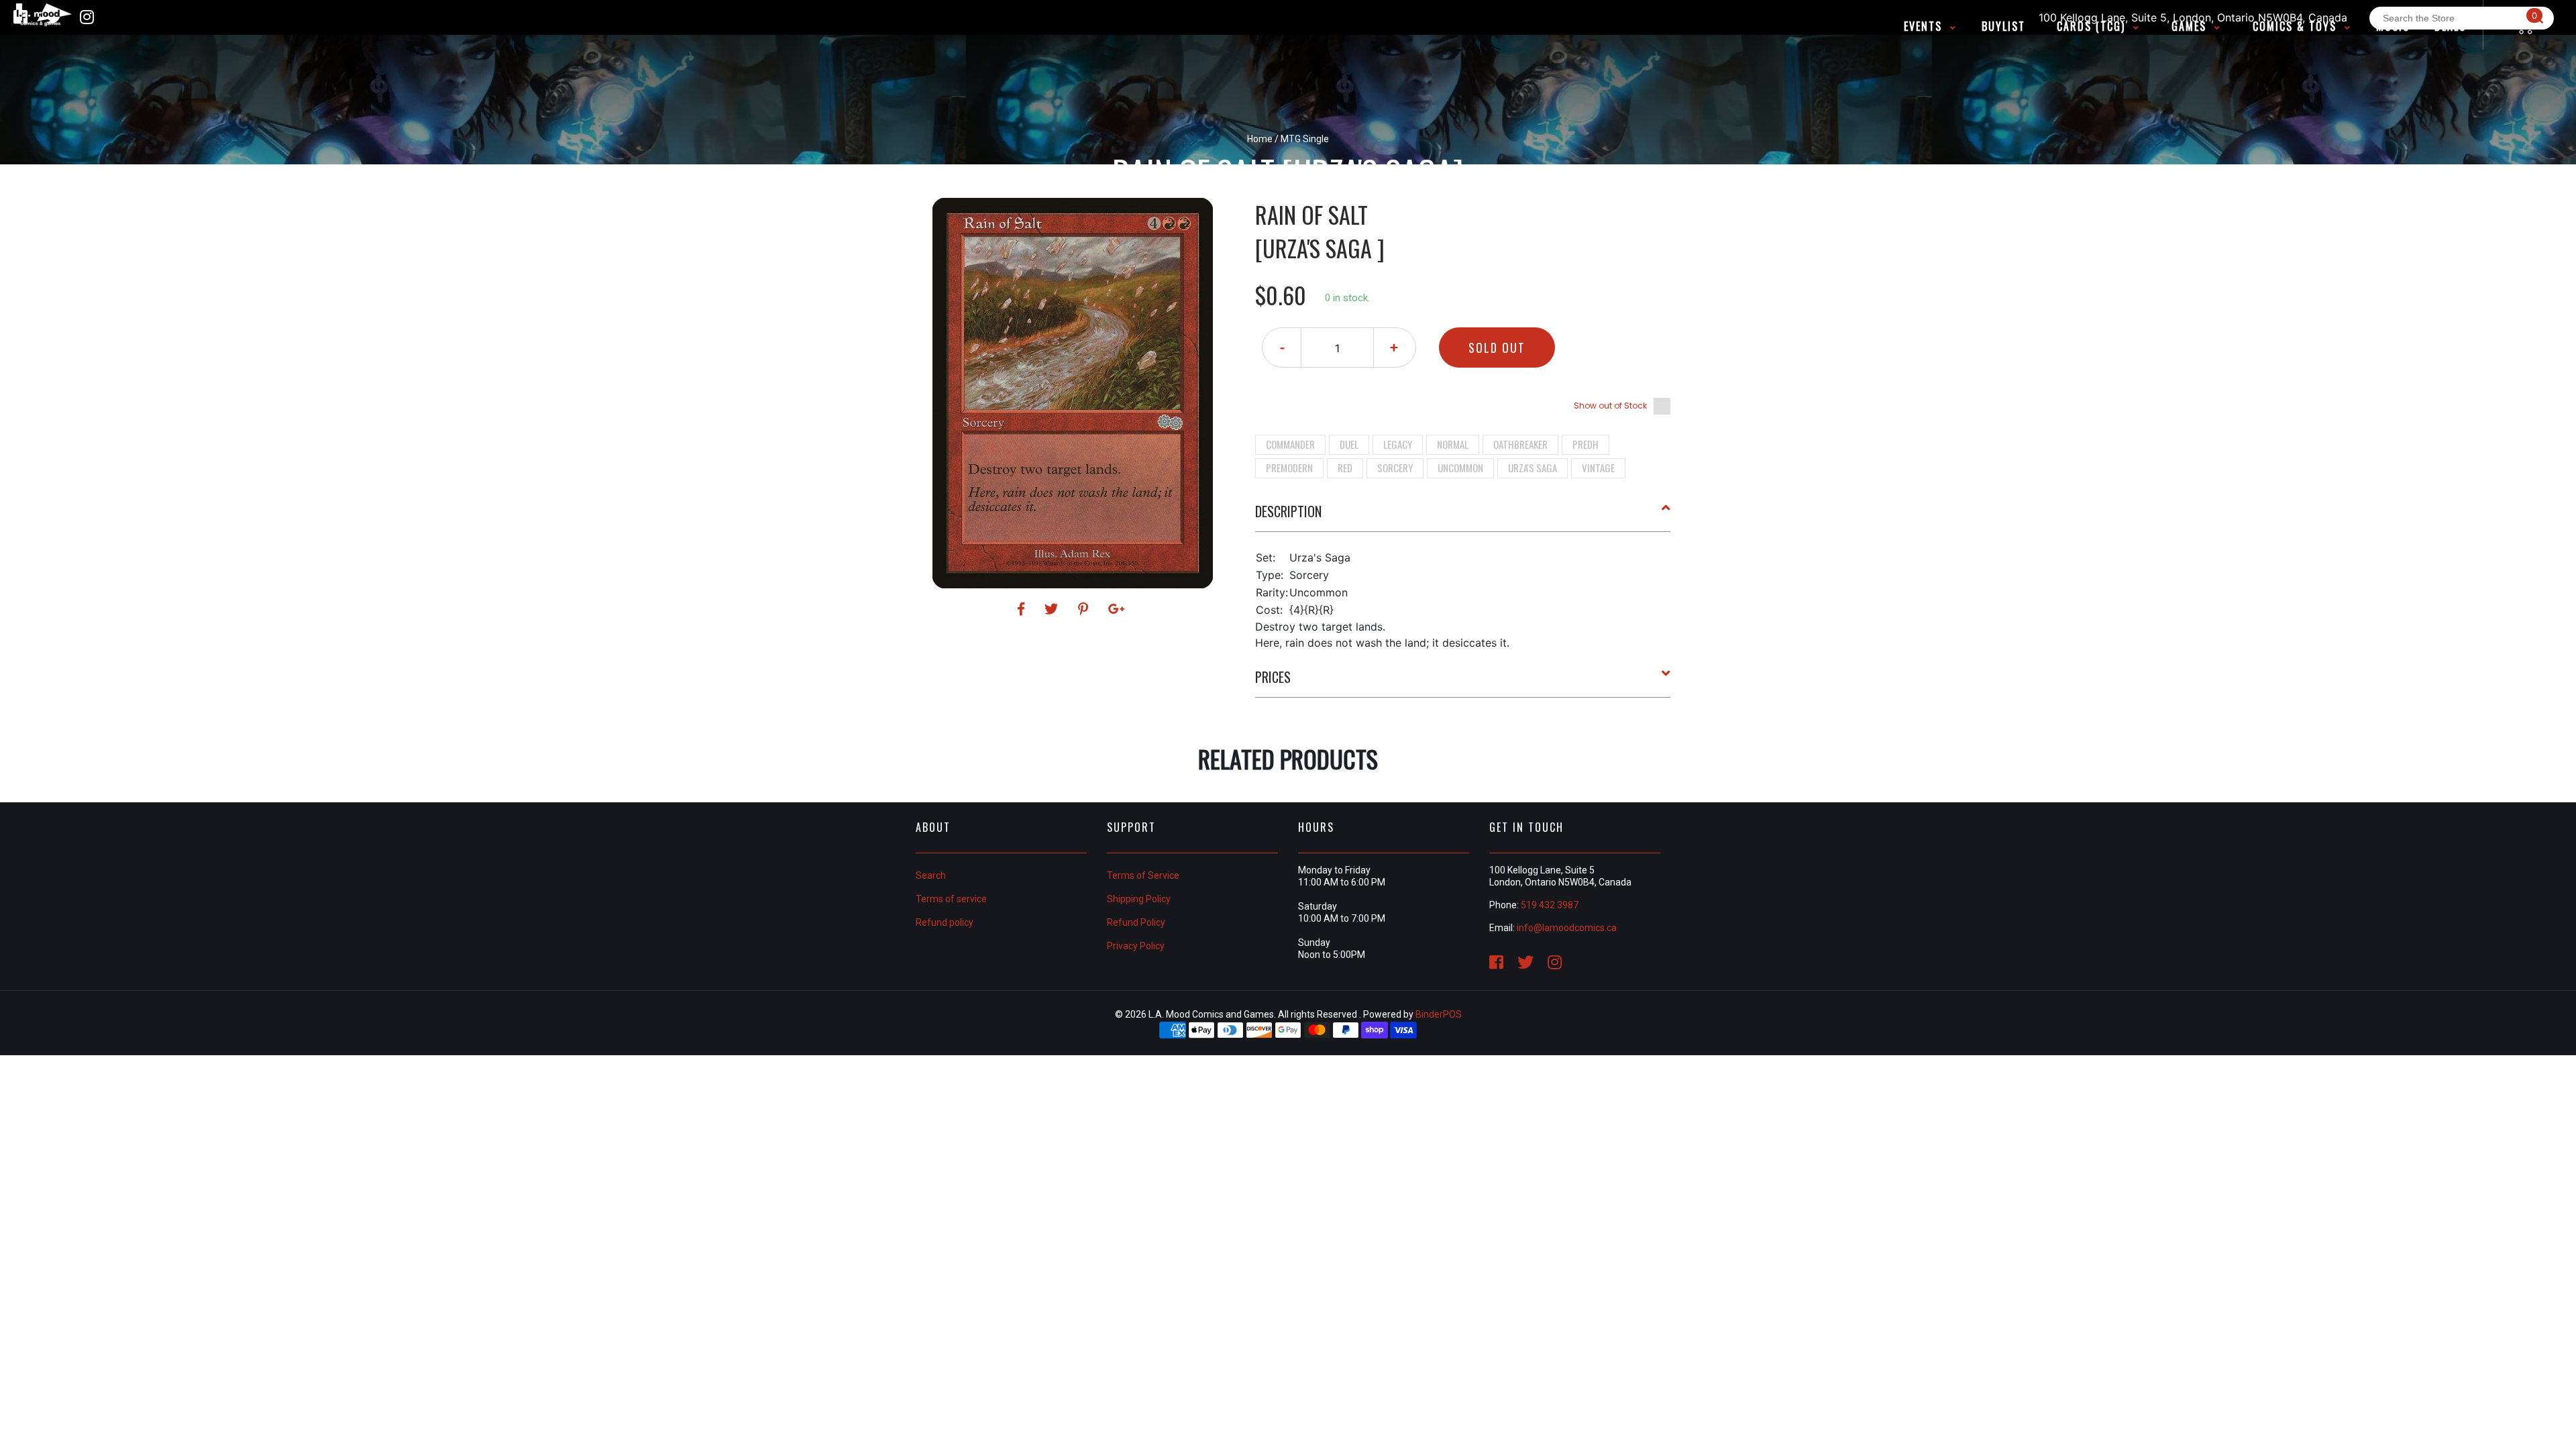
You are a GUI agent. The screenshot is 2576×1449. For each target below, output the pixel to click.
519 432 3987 (1550, 905)
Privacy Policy (1136, 946)
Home (1260, 139)
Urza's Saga (1533, 468)
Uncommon (1460, 468)
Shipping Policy (1139, 899)
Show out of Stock (1610, 406)
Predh (1586, 444)
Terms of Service (1143, 875)
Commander (1290, 444)
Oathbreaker (1520, 444)
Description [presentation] (1288, 511)
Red (1345, 468)
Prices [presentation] (1273, 677)
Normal (1453, 444)
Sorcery (1395, 468)
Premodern (1289, 468)
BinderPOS (1439, 1014)
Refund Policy (1136, 922)
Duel (1349, 444)
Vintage (1598, 468)
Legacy (1398, 444)
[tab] (1463, 517)
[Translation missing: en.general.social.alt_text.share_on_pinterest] (1085, 609)
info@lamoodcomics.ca (1567, 928)
